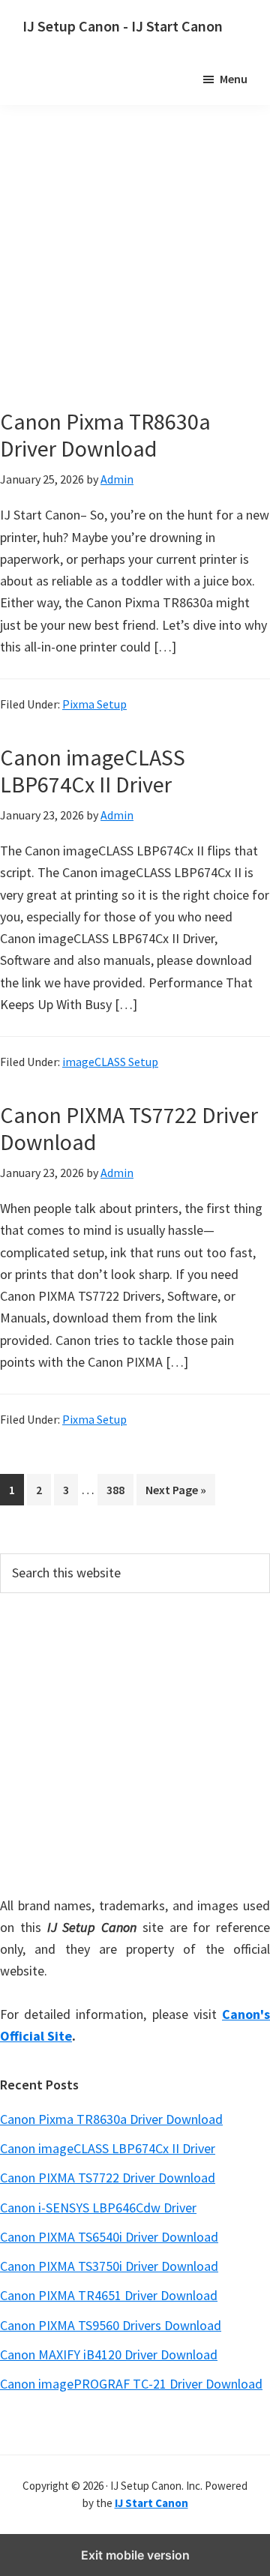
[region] (135, 1742)
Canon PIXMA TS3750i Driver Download (109, 2266)
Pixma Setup (94, 704)
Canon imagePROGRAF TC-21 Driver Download (131, 2384)
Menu (234, 79)
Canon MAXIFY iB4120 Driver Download (109, 2354)
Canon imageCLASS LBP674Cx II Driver (93, 771)
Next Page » (175, 1493)
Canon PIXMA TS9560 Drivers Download (111, 2325)
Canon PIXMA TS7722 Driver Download (129, 1128)
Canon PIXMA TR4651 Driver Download (109, 2295)
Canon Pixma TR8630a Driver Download (105, 435)
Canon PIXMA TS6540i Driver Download (109, 2237)
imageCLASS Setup (110, 1062)
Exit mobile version (135, 2555)
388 (118, 1489)
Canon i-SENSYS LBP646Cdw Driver (98, 2208)
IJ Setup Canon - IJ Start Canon (123, 26)
